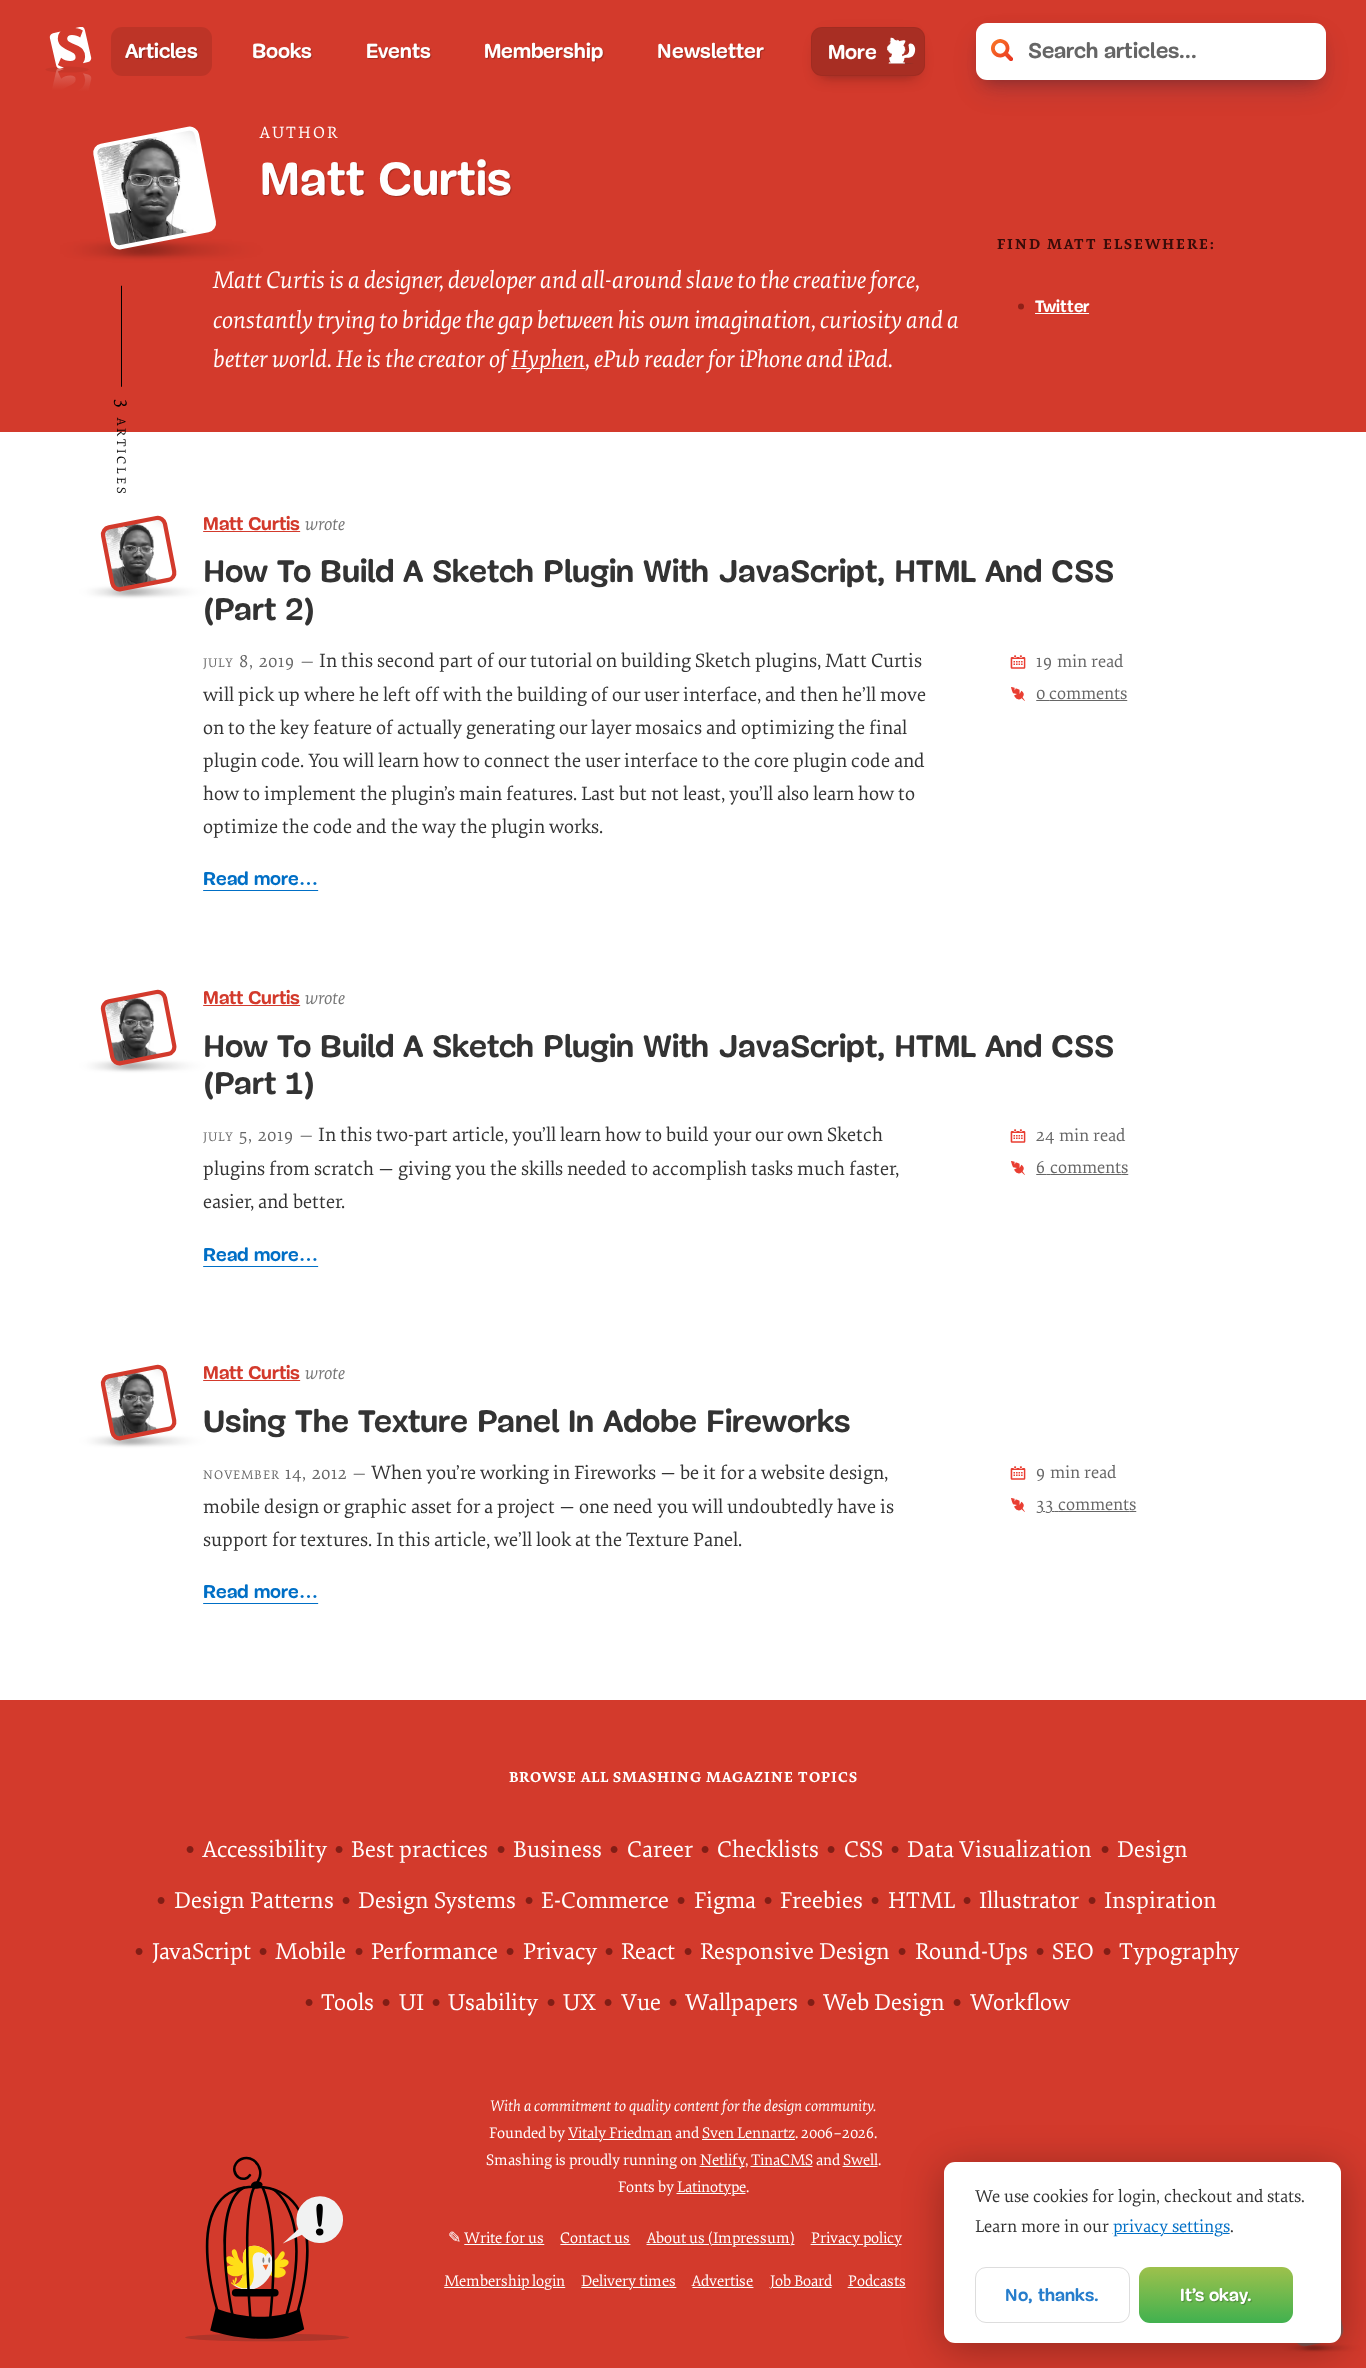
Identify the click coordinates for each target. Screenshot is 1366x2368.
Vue (641, 2003)
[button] (1299, 51)
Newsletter (710, 50)
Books (282, 50)
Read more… (260, 878)
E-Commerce (605, 1901)
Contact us (595, 2238)
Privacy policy (856, 2238)
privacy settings (1171, 2226)
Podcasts (877, 2281)
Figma (725, 1901)
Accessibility (265, 1850)
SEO (1073, 1952)
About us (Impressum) (721, 2238)
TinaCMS (782, 2160)
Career (660, 1850)
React (648, 1952)
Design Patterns (254, 1901)
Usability (493, 2003)
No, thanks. (1052, 2295)
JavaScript (201, 1952)
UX (579, 2003)
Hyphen (548, 359)
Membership (543, 50)
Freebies (821, 1901)
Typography (1179, 1952)
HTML (921, 1901)
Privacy (560, 1952)
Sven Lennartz (748, 2133)
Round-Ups (971, 1952)
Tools (347, 2003)
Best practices (419, 1850)
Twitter (1062, 306)
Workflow (1020, 2003)
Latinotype (711, 2187)
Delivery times (628, 2281)
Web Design (884, 2003)
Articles (161, 50)
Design (1152, 1850)
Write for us (504, 2238)
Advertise (722, 2281)
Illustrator (1029, 1901)
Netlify (722, 2160)
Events (398, 50)
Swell (860, 2160)
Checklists (768, 1850)
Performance (434, 1952)
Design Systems (437, 1901)
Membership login (504, 2281)
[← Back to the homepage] (70, 51)
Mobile (310, 1952)
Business (557, 1850)
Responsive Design (795, 1952)
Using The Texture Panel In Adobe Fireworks (527, 1421)
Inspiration (1160, 1901)
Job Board (801, 2281)
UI (411, 2003)
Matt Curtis (251, 523)
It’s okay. (1216, 2295)
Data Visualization (999, 1850)
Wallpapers (741, 2003)
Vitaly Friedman (620, 2133)
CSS (863, 1850)
